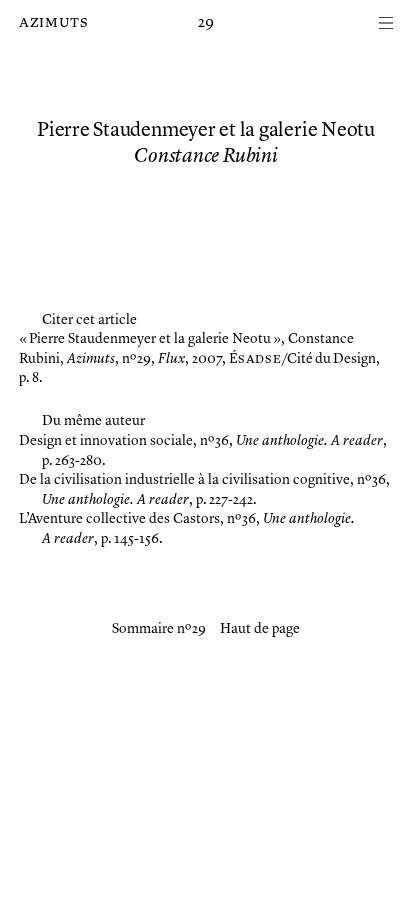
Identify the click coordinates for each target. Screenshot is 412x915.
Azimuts (53, 23)
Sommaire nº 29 (159, 629)
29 (206, 23)
